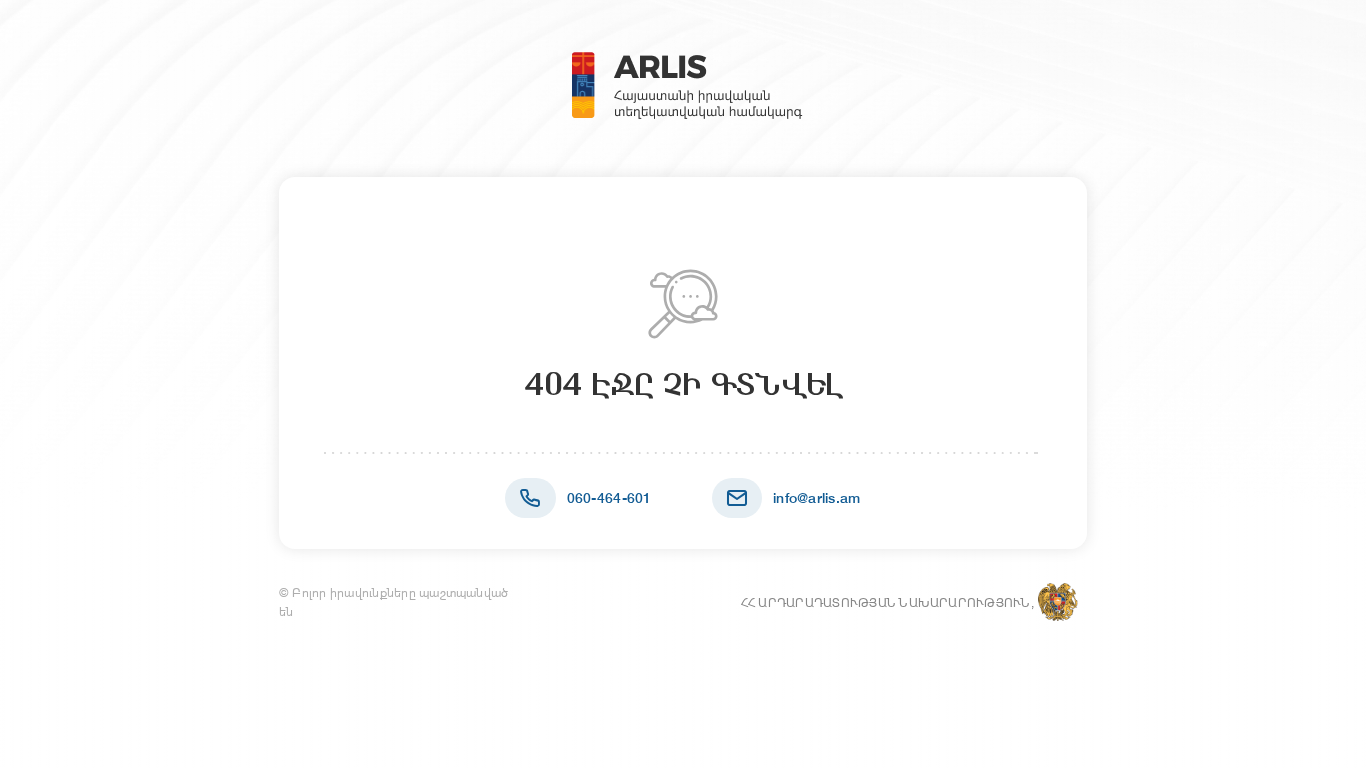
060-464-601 (609, 498)
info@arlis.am (817, 498)
